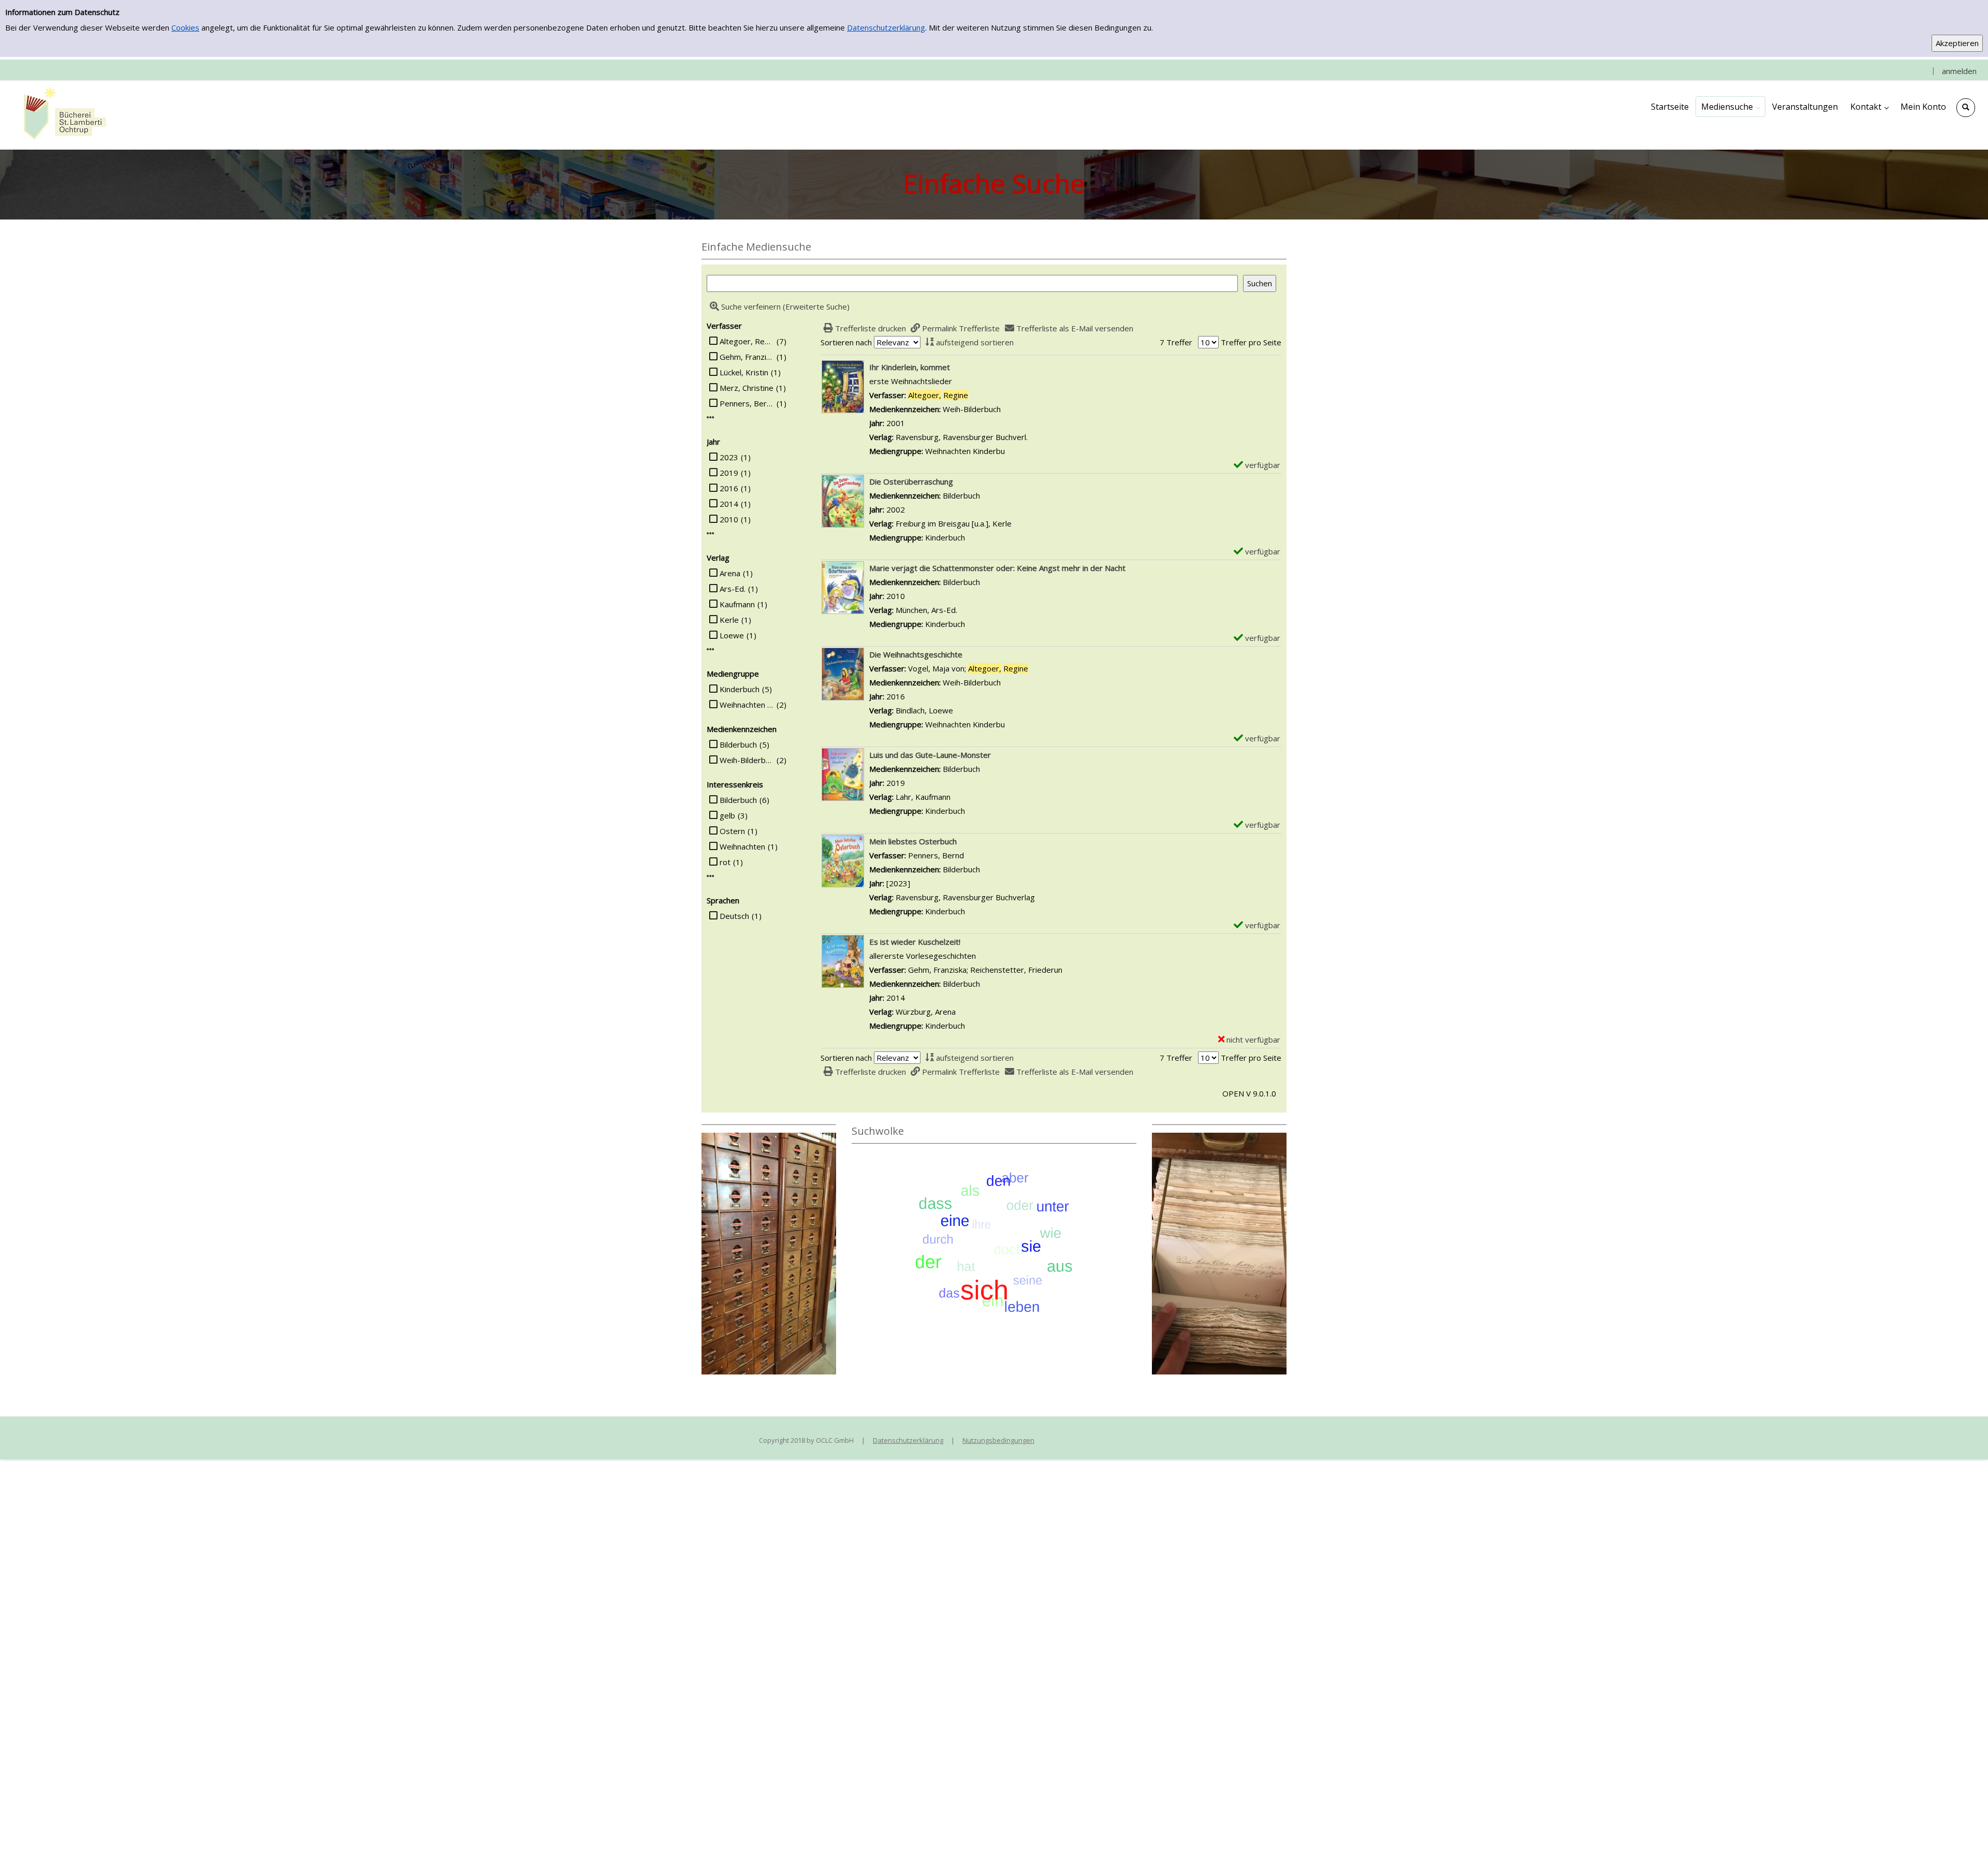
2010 (729, 519)
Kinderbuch (740, 689)
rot (725, 862)
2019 (729, 473)
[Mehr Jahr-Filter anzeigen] (711, 533)
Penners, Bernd (747, 403)
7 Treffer (1176, 342)
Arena (730, 573)
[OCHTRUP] (62, 114)
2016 (729, 488)
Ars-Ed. (733, 589)
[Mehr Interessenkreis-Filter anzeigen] (711, 876)
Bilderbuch (738, 744)
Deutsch (734, 916)
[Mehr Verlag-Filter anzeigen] (711, 649)
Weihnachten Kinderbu (747, 705)
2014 (729, 504)
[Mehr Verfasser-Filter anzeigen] (711, 418)
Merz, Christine (747, 388)
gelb (727, 815)
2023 (729, 457)
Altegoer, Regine (747, 341)
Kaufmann (737, 604)
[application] (1730, 107)
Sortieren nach (846, 342)
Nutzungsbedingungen (998, 1440)
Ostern (732, 831)
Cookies (185, 27)
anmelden (1959, 71)
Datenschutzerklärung (886, 27)
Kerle (729, 620)
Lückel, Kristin (744, 372)
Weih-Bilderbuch (747, 760)
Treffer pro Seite (1251, 342)
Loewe (732, 635)
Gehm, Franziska (747, 357)
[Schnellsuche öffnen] (1966, 108)
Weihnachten (742, 846)
